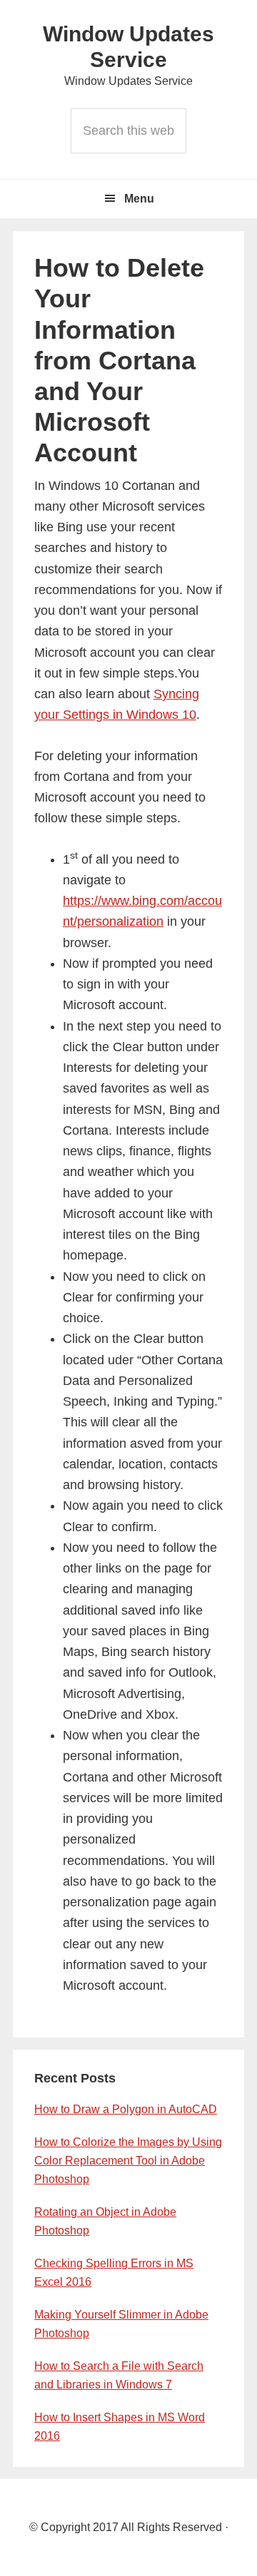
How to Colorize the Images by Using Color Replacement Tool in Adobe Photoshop (128, 2161)
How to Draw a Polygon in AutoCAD (126, 2109)
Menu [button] (139, 199)
